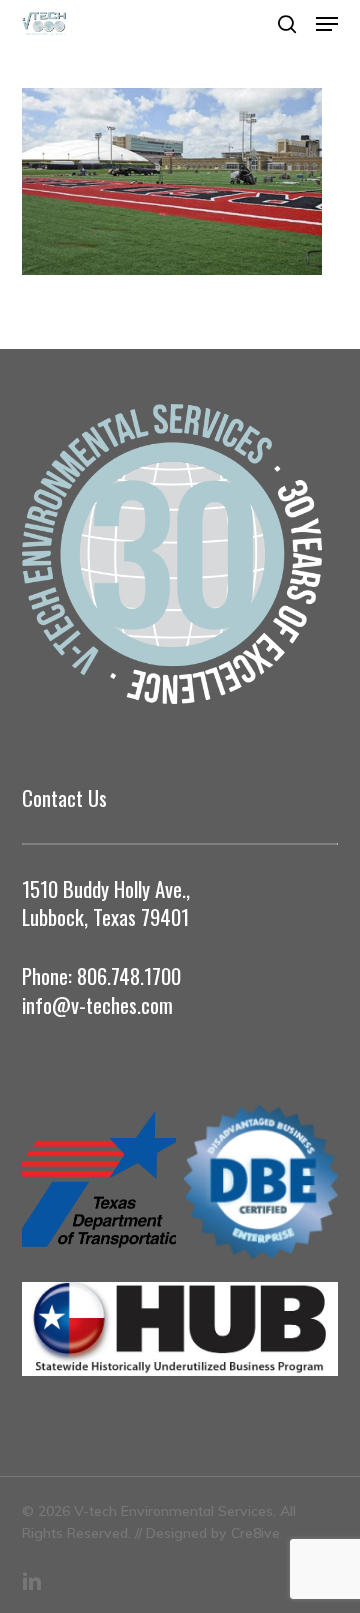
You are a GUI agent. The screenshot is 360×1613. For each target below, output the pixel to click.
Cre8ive (255, 1533)
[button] (327, 24)
